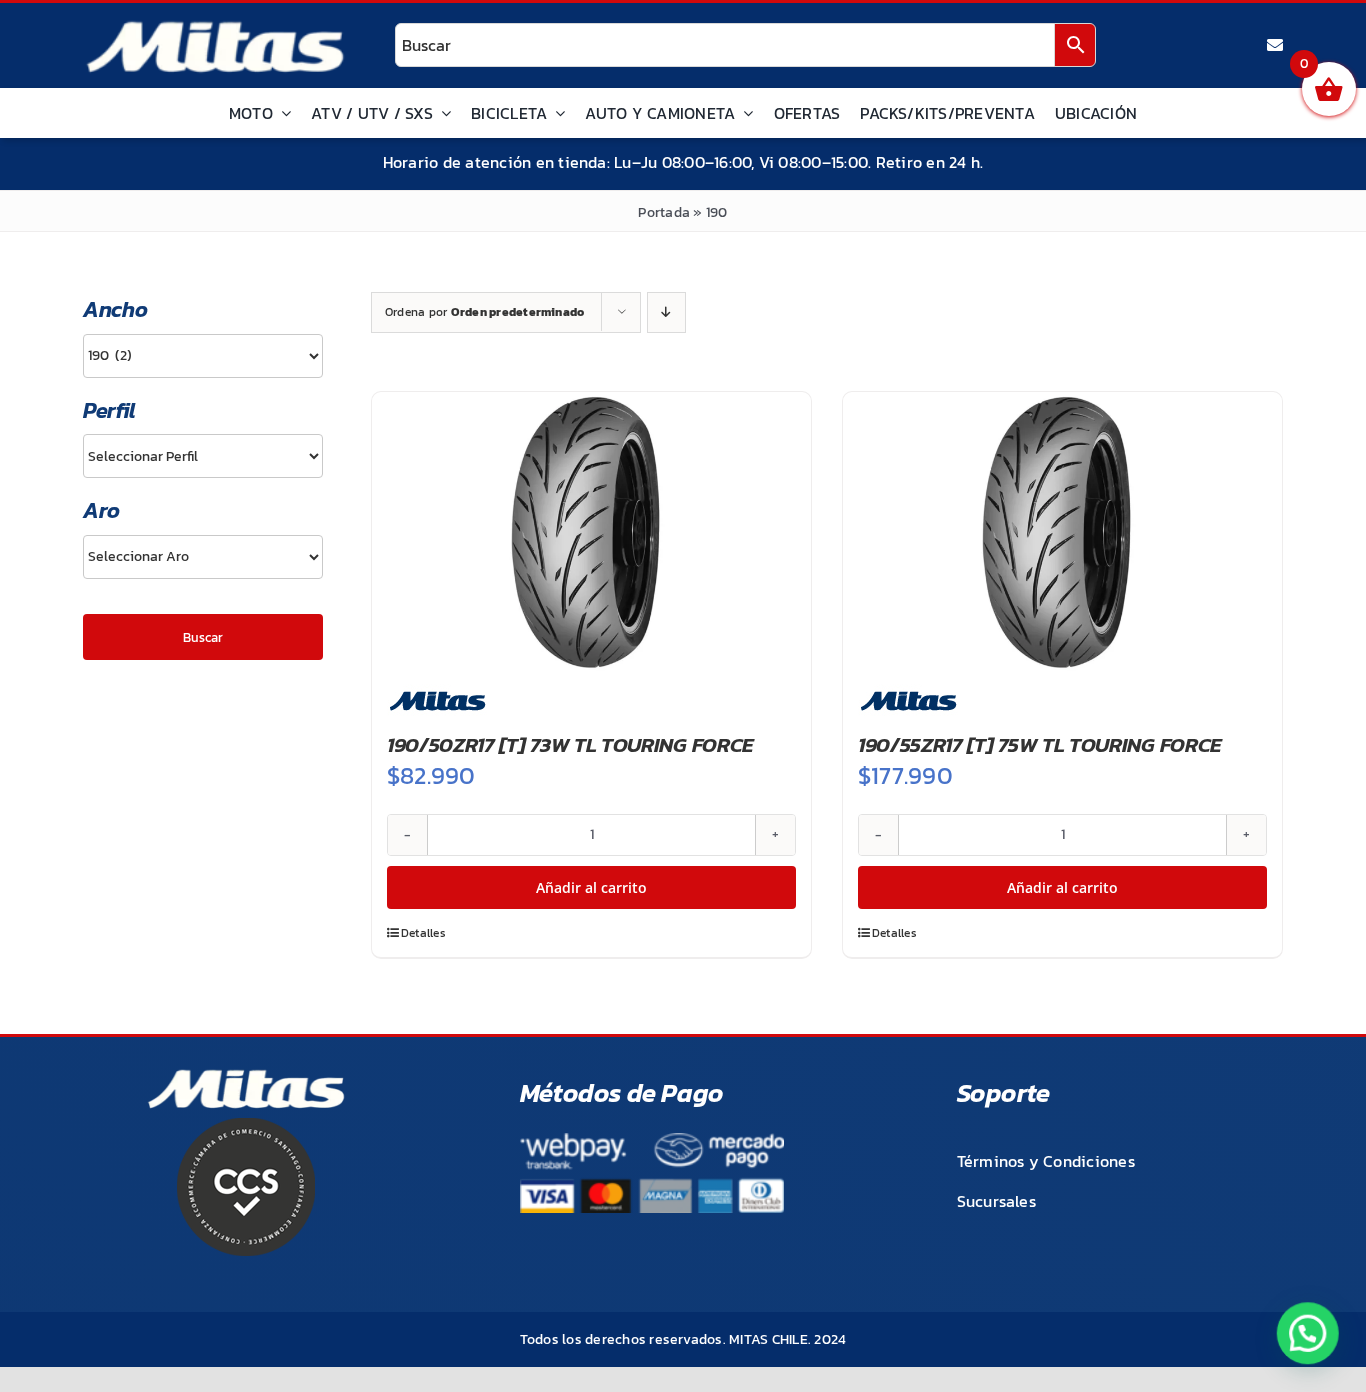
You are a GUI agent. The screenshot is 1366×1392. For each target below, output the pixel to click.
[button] (1308, 1334)
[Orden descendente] (666, 312)
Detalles (423, 933)
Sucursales (996, 1201)
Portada (664, 212)
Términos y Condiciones (1046, 1161)
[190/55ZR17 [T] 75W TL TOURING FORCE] (1062, 532)
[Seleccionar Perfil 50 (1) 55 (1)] (203, 456)
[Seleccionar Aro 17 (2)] (203, 557)
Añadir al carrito (591, 887)
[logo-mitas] (215, 26)
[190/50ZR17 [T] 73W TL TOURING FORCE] (591, 532)
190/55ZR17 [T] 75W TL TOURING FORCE (1040, 744)
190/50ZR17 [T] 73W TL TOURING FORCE (570, 744)
